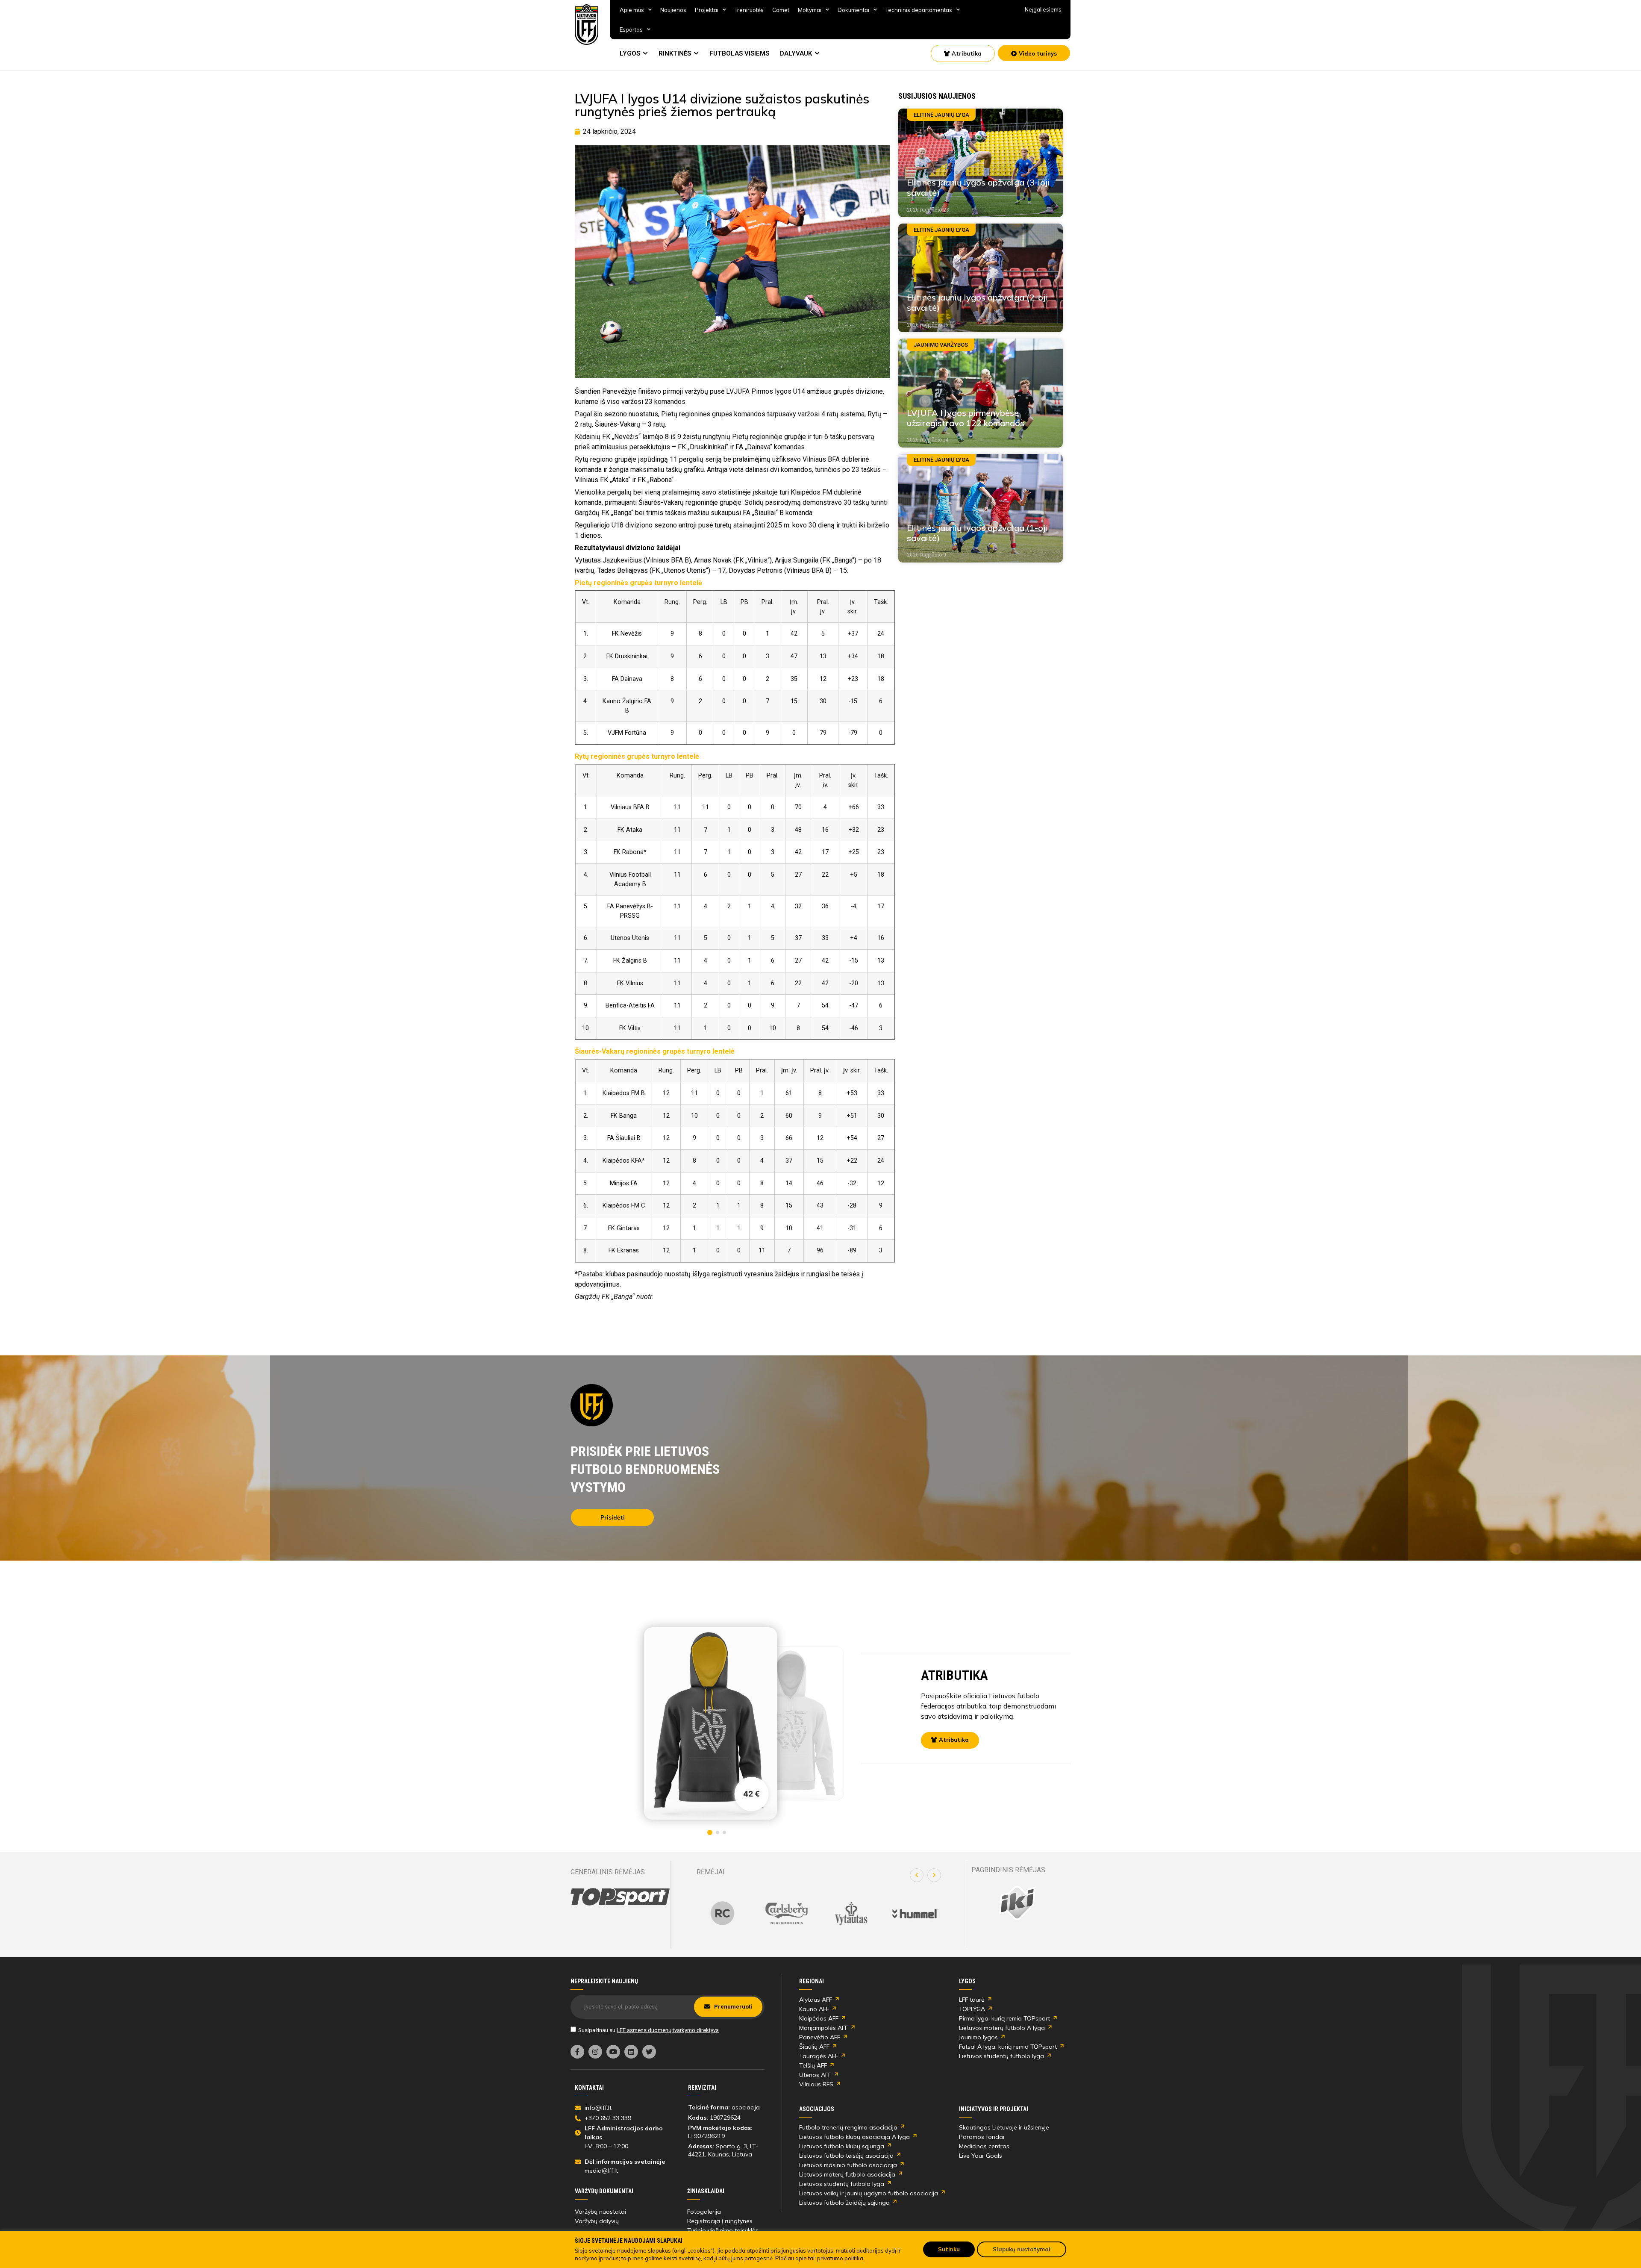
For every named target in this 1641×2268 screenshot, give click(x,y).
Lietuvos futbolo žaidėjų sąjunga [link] (844, 2203)
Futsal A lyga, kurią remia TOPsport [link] (1008, 2047)
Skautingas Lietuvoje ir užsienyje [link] (1004, 2127)
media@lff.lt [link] (601, 2171)
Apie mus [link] (632, 10)
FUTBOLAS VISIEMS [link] (739, 53)
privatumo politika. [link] (841, 2258)
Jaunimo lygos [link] (978, 2037)
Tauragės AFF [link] (819, 2056)
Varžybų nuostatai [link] (600, 2212)
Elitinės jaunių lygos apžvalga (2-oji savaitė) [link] (977, 302)
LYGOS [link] (630, 53)
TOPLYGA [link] (972, 2009)
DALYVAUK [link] (796, 53)
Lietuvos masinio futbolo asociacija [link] (848, 2165)
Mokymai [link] (810, 10)
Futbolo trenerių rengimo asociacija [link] (848, 2127)
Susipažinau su (648, 2030)
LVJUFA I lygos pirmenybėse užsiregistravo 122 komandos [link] (966, 418)
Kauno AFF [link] (814, 2009)
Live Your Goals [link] (981, 2156)
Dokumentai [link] (853, 10)
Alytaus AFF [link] (816, 2000)
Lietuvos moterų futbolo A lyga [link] (1002, 2028)
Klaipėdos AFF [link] (819, 2018)
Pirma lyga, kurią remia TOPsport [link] (1004, 2018)
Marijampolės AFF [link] (823, 2028)
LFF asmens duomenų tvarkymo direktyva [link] (668, 2030)
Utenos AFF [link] (815, 2075)
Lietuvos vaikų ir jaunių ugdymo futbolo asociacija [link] (869, 2193)
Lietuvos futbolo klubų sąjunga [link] (842, 2146)
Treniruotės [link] (749, 10)
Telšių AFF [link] (813, 2065)
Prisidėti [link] (613, 1517)
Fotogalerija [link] (704, 2212)
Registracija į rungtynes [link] (720, 2221)
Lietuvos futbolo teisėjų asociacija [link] (846, 2156)
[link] (587, 25)
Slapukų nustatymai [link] (1022, 2249)
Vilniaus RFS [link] (816, 2084)
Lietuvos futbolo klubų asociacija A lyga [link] (854, 2137)
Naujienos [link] (673, 10)
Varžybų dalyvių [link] (597, 2221)
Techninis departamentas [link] (919, 10)
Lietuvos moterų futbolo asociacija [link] (847, 2174)
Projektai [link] (707, 10)
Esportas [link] (631, 29)
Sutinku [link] (949, 2249)
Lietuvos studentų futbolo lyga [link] (1001, 2056)
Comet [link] (781, 10)
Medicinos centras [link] (984, 2146)
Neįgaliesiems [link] (1043, 9)
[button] (917, 1875)
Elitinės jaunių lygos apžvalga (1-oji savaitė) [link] (977, 533)
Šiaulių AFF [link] (814, 2047)
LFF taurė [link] (972, 2000)
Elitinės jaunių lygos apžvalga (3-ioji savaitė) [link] (978, 187)
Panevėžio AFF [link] (820, 2037)
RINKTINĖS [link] (675, 53)
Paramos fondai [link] (982, 2137)
